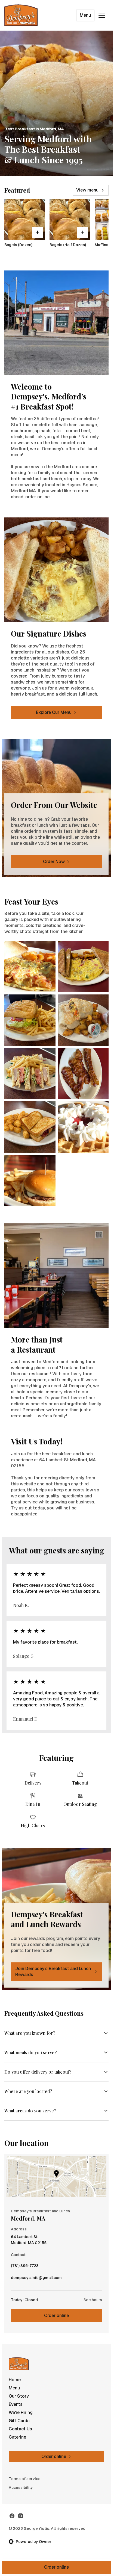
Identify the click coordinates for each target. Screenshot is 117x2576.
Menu (85, 15)
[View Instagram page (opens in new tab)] (21, 2516)
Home (15, 2380)
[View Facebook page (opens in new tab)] (12, 2516)
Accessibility (21, 2487)
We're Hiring (21, 2412)
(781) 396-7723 (25, 2267)
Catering (18, 2437)
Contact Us (20, 2429)
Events (16, 2404)
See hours (93, 2300)
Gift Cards (19, 2421)
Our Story (19, 2396)
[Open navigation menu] (102, 15)
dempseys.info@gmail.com (36, 2279)
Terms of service (25, 2479)
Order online (56, 2316)
